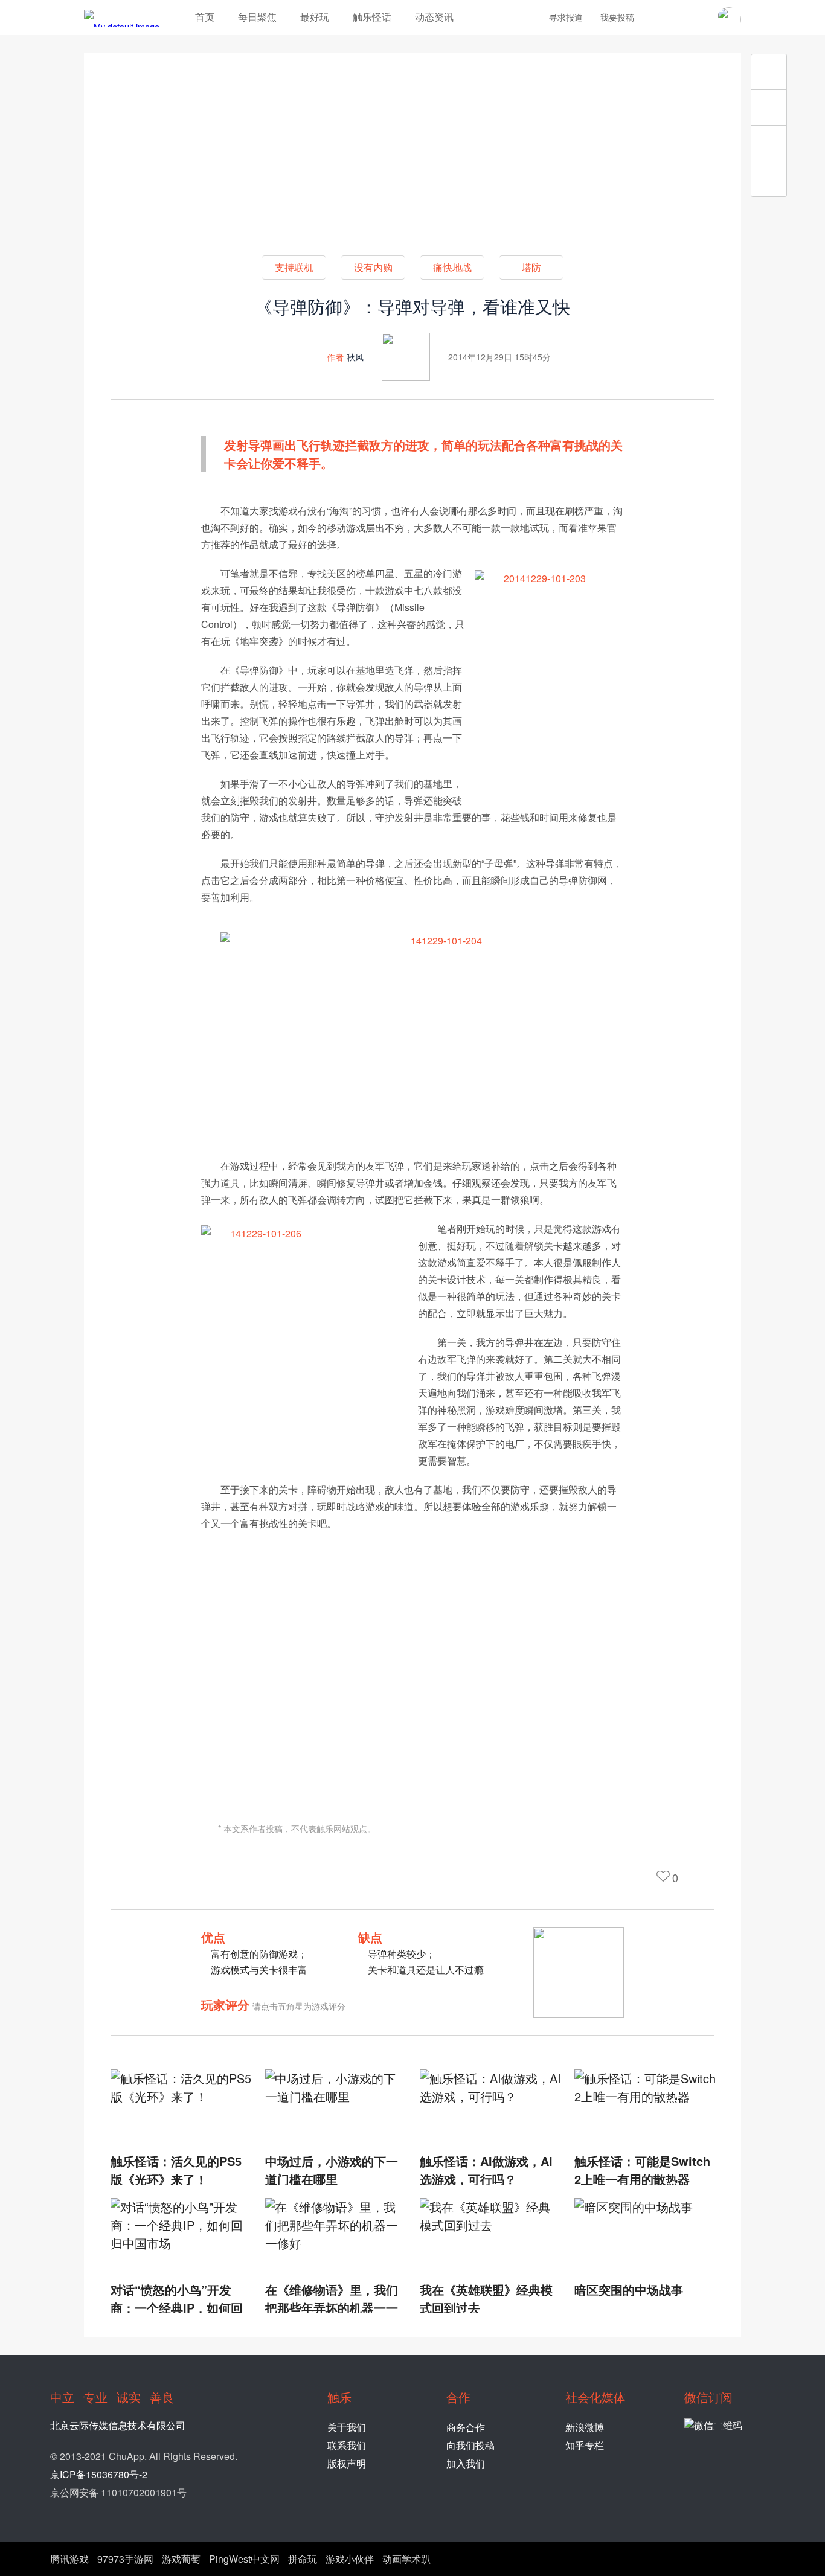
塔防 (531, 267)
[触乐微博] (677, 19)
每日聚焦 (257, 17)
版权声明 (347, 2463)
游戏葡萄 (181, 2559)
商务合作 (466, 2427)
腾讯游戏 (69, 2559)
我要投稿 (617, 17)
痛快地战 (452, 267)
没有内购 (373, 267)
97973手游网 (125, 2559)
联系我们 (347, 2445)
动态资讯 (434, 17)
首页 (205, 17)
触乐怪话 (372, 17)
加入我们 (466, 2463)
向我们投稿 (470, 2445)
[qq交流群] (698, 19)
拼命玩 (303, 2559)
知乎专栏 (585, 2445)
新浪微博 (585, 2427)
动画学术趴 (406, 2559)
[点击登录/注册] (729, 19)
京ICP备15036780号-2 (99, 2474)
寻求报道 (566, 17)
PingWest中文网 (244, 2559)
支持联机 (294, 267)
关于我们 (347, 2427)
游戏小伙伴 (350, 2559)
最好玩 (315, 17)
